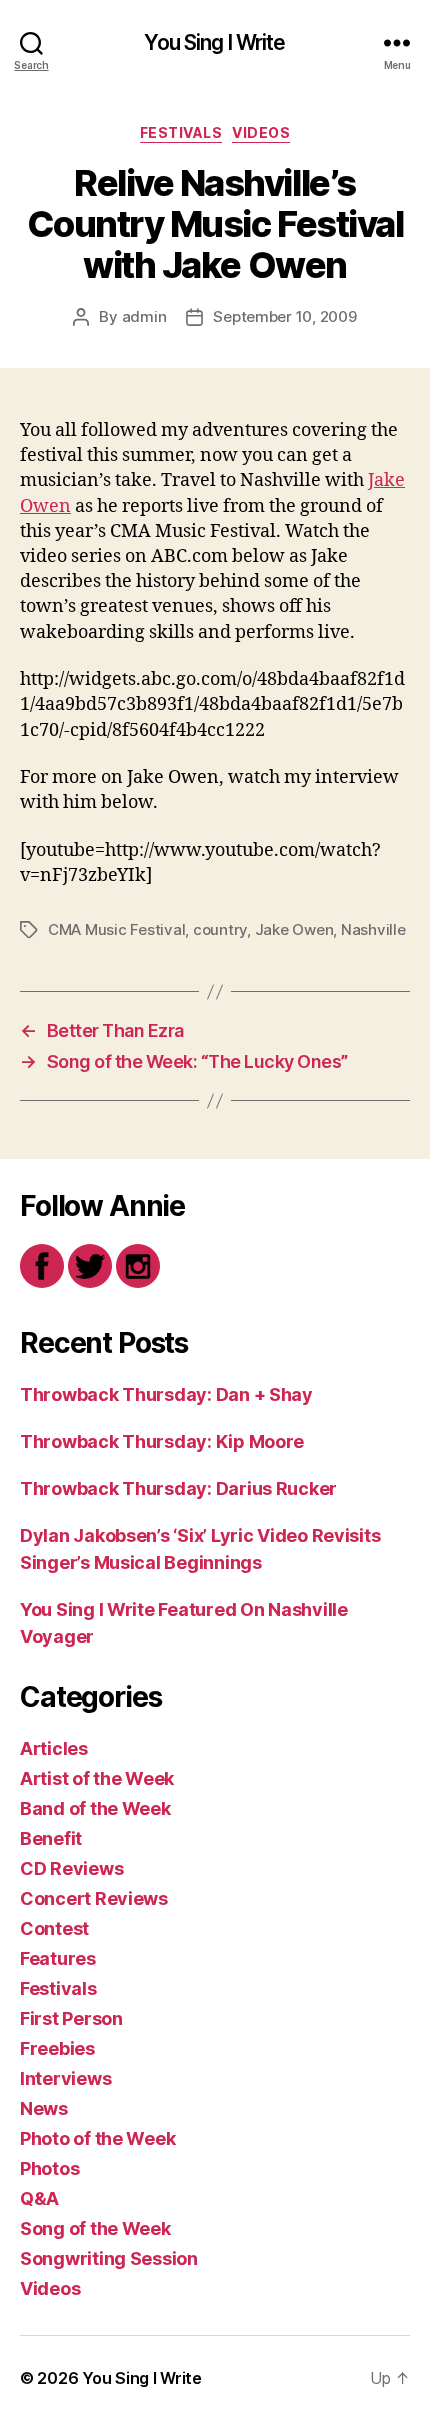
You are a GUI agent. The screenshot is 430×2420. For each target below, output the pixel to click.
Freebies (57, 2048)
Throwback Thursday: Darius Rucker (178, 1488)
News (44, 2108)
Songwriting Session (109, 2258)
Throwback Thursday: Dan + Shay (166, 1394)
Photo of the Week (97, 2138)
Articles (54, 1748)
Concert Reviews (94, 1898)
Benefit (51, 1838)
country (220, 929)
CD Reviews (71, 1868)
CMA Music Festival (116, 929)
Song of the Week (95, 2228)
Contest (54, 1928)
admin (144, 316)
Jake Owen (294, 929)
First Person (71, 2018)
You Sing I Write (214, 42)
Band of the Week (95, 1808)
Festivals (181, 132)
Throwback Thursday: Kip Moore (162, 1441)
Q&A (39, 2198)
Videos (261, 132)
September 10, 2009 (284, 316)
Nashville (373, 929)
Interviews (65, 2078)
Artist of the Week (97, 1778)
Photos (49, 2168)
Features (58, 1958)
